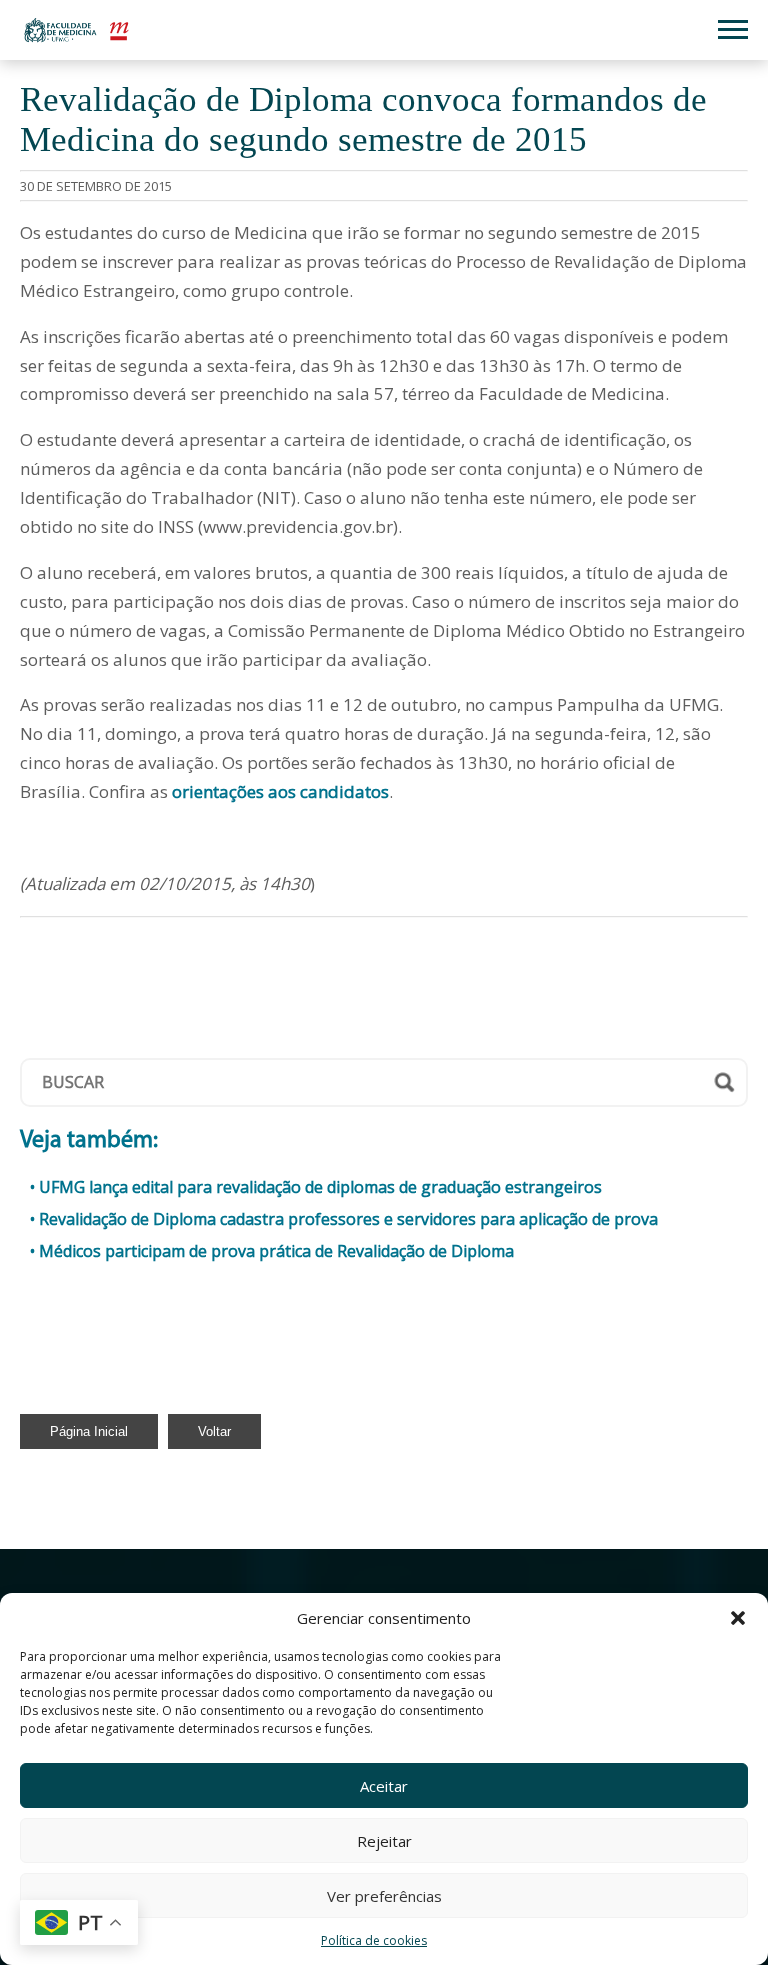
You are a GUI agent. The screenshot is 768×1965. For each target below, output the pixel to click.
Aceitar (384, 1786)
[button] (738, 1618)
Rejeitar (384, 1841)
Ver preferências (384, 1896)
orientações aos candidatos (280, 791)
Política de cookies (374, 1940)
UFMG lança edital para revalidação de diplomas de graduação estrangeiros (320, 1187)
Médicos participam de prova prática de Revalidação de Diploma (276, 1251)
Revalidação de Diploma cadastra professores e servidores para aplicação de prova (348, 1219)
